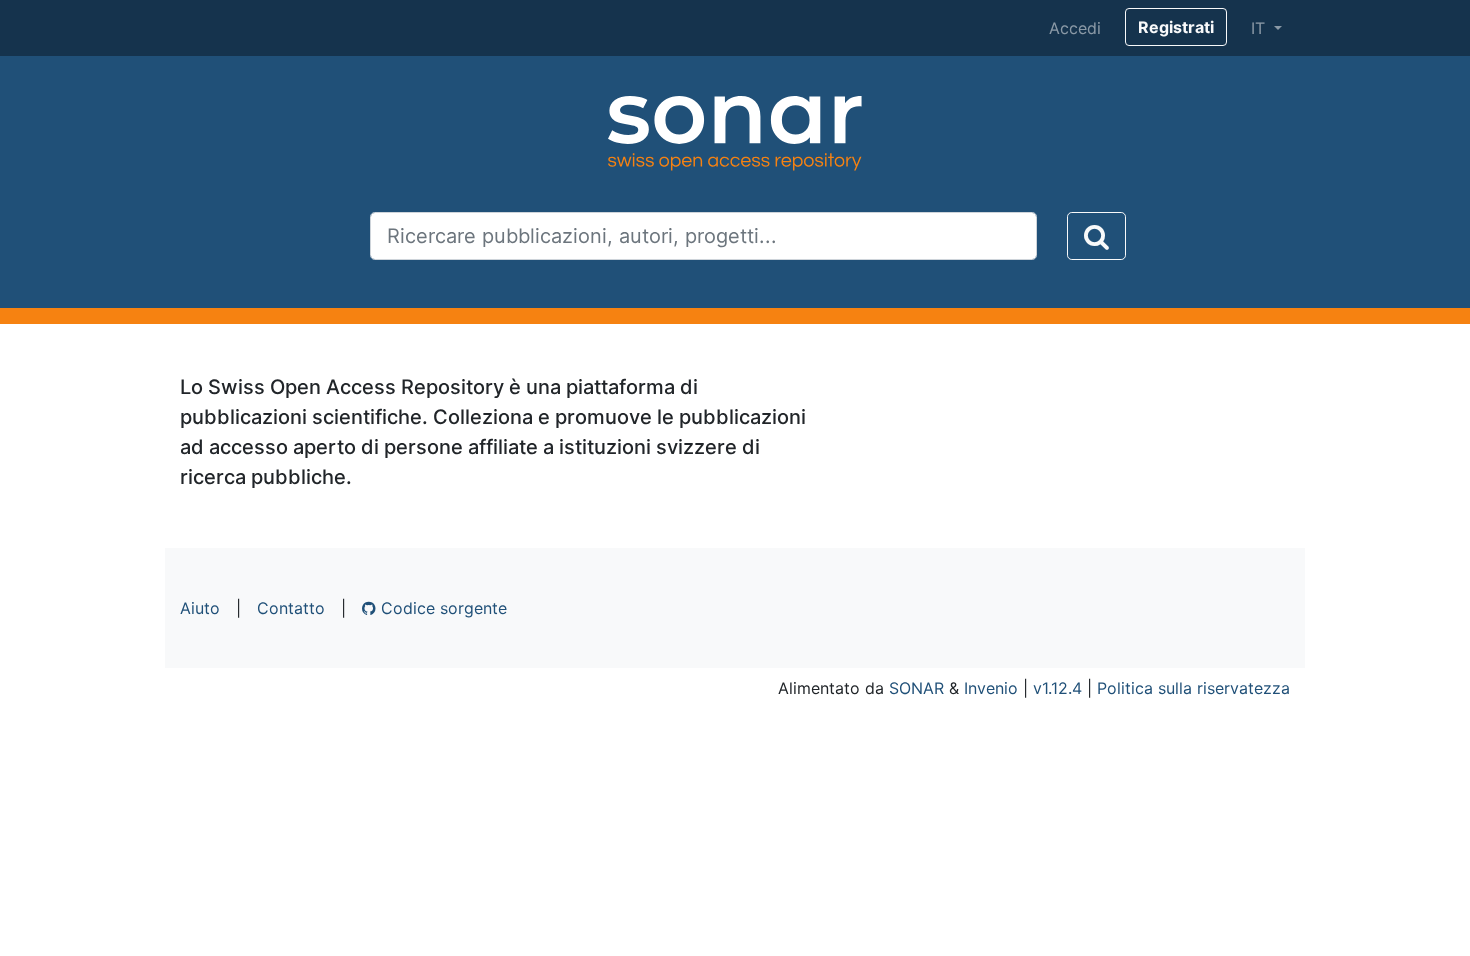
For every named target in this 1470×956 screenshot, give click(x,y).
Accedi (1075, 28)
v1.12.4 (1057, 688)
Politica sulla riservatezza (1193, 688)
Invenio (991, 688)
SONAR (916, 688)
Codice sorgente (441, 608)
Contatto (291, 608)
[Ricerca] (1096, 236)
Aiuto (200, 608)
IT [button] (1260, 28)
